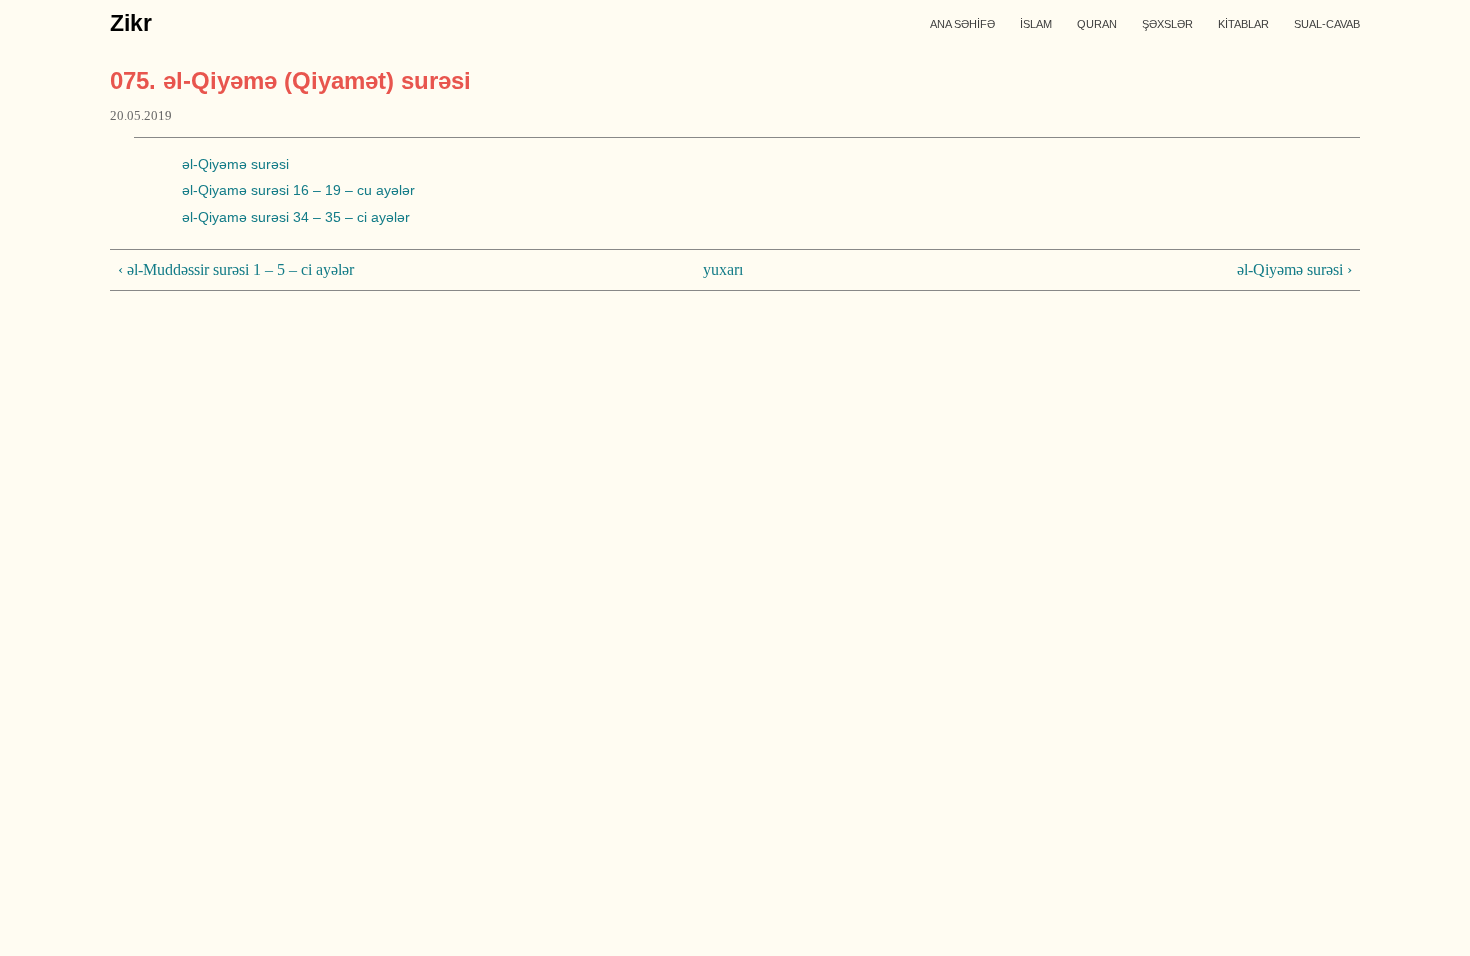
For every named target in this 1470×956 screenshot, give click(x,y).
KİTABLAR (1243, 24)
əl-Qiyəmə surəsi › (1294, 269)
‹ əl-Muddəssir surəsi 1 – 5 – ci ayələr (236, 269)
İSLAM (1036, 24)
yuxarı (723, 269)
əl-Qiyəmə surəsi (235, 164)
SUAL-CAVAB (1327, 24)
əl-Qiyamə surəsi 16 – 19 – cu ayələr (298, 190)
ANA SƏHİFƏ (962, 24)
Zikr (131, 23)
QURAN (1097, 24)
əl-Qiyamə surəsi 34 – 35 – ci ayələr (296, 217)
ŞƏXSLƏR (1167, 24)
